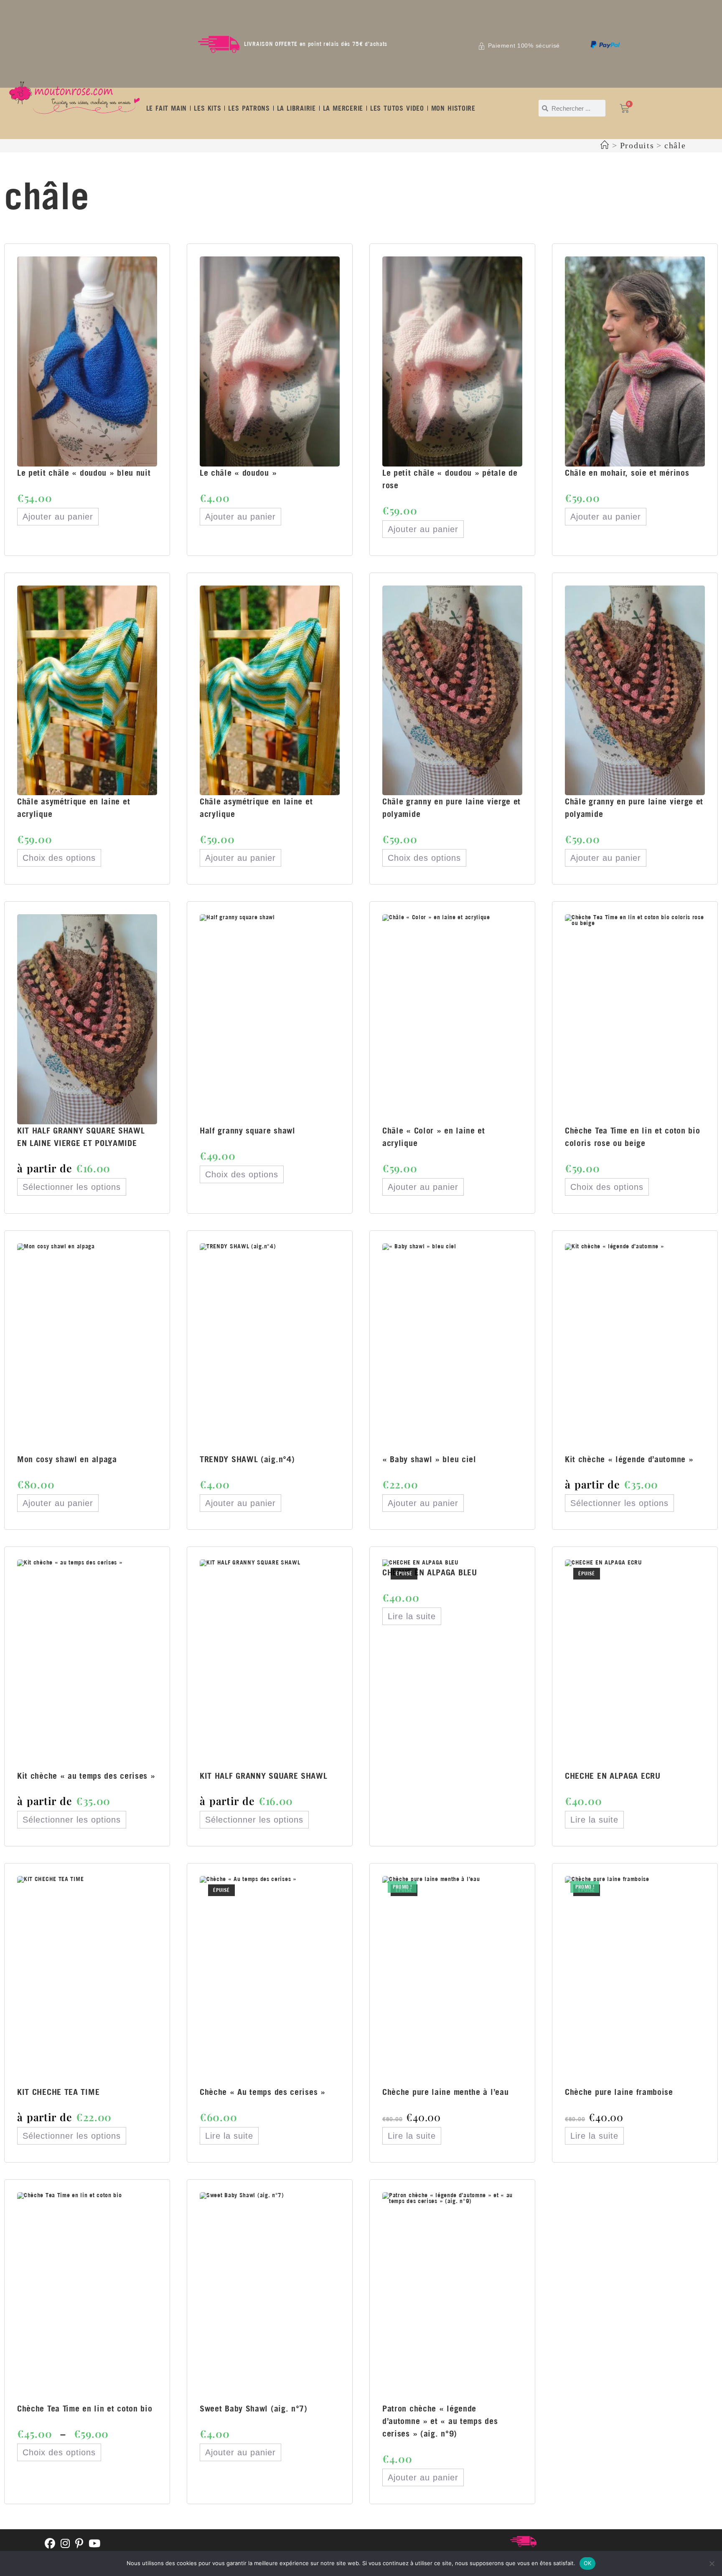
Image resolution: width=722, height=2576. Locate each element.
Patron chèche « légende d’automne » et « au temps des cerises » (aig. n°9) (440, 2421)
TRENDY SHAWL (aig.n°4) (247, 1459)
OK (588, 2563)
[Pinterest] (79, 2544)
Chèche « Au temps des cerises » (263, 2092)
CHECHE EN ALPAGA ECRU (613, 1776)
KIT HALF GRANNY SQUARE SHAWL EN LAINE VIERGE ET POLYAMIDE (81, 1137)
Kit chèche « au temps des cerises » (86, 1776)
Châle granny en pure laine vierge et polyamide (451, 808)
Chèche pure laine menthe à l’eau (445, 2092)
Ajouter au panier (58, 517)
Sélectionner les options (72, 1187)
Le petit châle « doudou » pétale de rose (450, 479)
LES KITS (207, 108)
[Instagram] (65, 2544)
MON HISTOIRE (453, 108)
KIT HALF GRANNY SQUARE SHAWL (264, 1776)
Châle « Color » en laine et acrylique (434, 1137)
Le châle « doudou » (238, 473)
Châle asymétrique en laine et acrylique (74, 808)
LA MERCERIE (343, 108)
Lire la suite (412, 1616)
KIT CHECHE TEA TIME (58, 2092)
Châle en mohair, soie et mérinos (627, 473)
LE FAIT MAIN (167, 108)
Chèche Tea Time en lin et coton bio (85, 2408)
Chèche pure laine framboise (619, 2092)
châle (675, 145)
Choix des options (59, 858)
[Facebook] (50, 2544)
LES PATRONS (249, 108)
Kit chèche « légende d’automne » (629, 1459)
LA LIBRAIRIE (296, 108)
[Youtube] (95, 2544)
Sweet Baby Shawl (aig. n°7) (254, 2408)
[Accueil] (605, 145)
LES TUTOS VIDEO (397, 108)
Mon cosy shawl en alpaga (67, 1459)
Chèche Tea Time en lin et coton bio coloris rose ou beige (633, 1137)
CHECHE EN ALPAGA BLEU (430, 1572)
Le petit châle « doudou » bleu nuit (84, 473)
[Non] (712, 2563)
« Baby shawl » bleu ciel (429, 1459)
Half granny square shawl (248, 1130)
